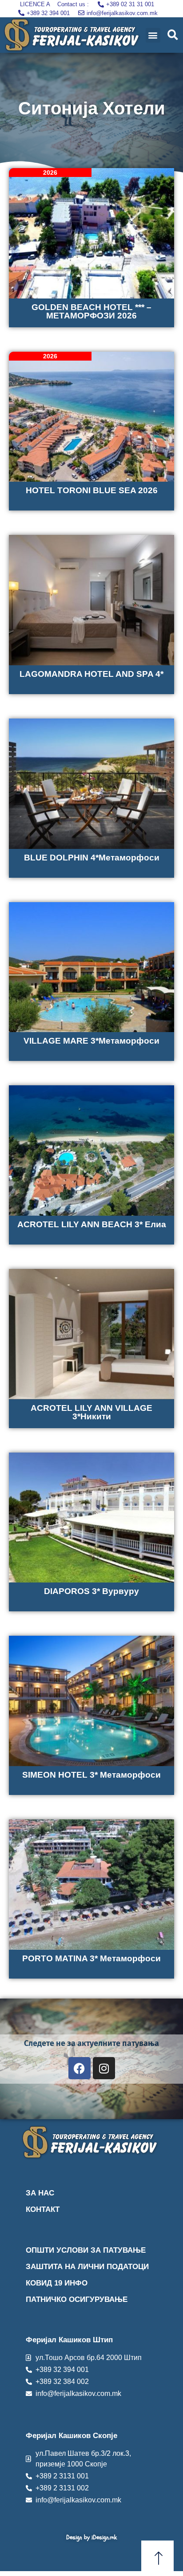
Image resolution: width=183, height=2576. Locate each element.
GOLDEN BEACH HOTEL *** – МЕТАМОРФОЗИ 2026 (91, 311)
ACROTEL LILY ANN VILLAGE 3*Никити (91, 1412)
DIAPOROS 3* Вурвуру (91, 1591)
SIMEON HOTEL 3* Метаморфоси (91, 1775)
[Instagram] (104, 2068)
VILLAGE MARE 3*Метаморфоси (91, 1041)
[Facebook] (80, 2068)
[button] (153, 35)
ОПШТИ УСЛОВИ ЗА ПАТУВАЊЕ (86, 2250)
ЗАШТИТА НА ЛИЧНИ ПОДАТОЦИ (87, 2267)
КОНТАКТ (43, 2209)
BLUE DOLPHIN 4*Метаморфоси (92, 858)
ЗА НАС (40, 2193)
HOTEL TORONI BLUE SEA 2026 (92, 490)
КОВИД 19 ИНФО (57, 2283)
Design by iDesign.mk (91, 2537)
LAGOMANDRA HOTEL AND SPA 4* (91, 674)
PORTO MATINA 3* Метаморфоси (91, 1958)
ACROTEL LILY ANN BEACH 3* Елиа (92, 1224)
